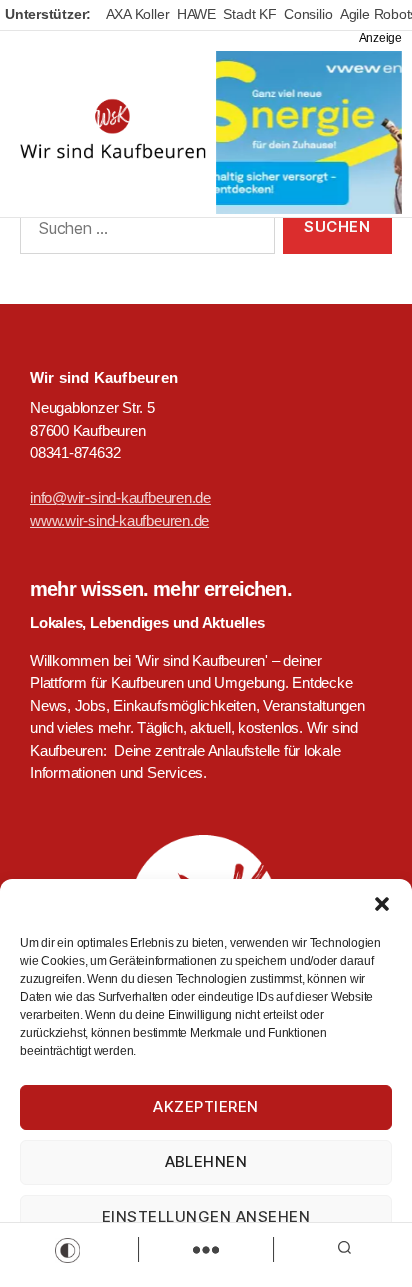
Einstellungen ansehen (206, 1216)
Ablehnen (206, 1161)
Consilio (308, 14)
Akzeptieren (206, 1106)
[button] (382, 904)
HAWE (196, 14)
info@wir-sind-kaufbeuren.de (120, 497)
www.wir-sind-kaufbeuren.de (119, 520)
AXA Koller (138, 14)
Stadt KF (249, 14)
